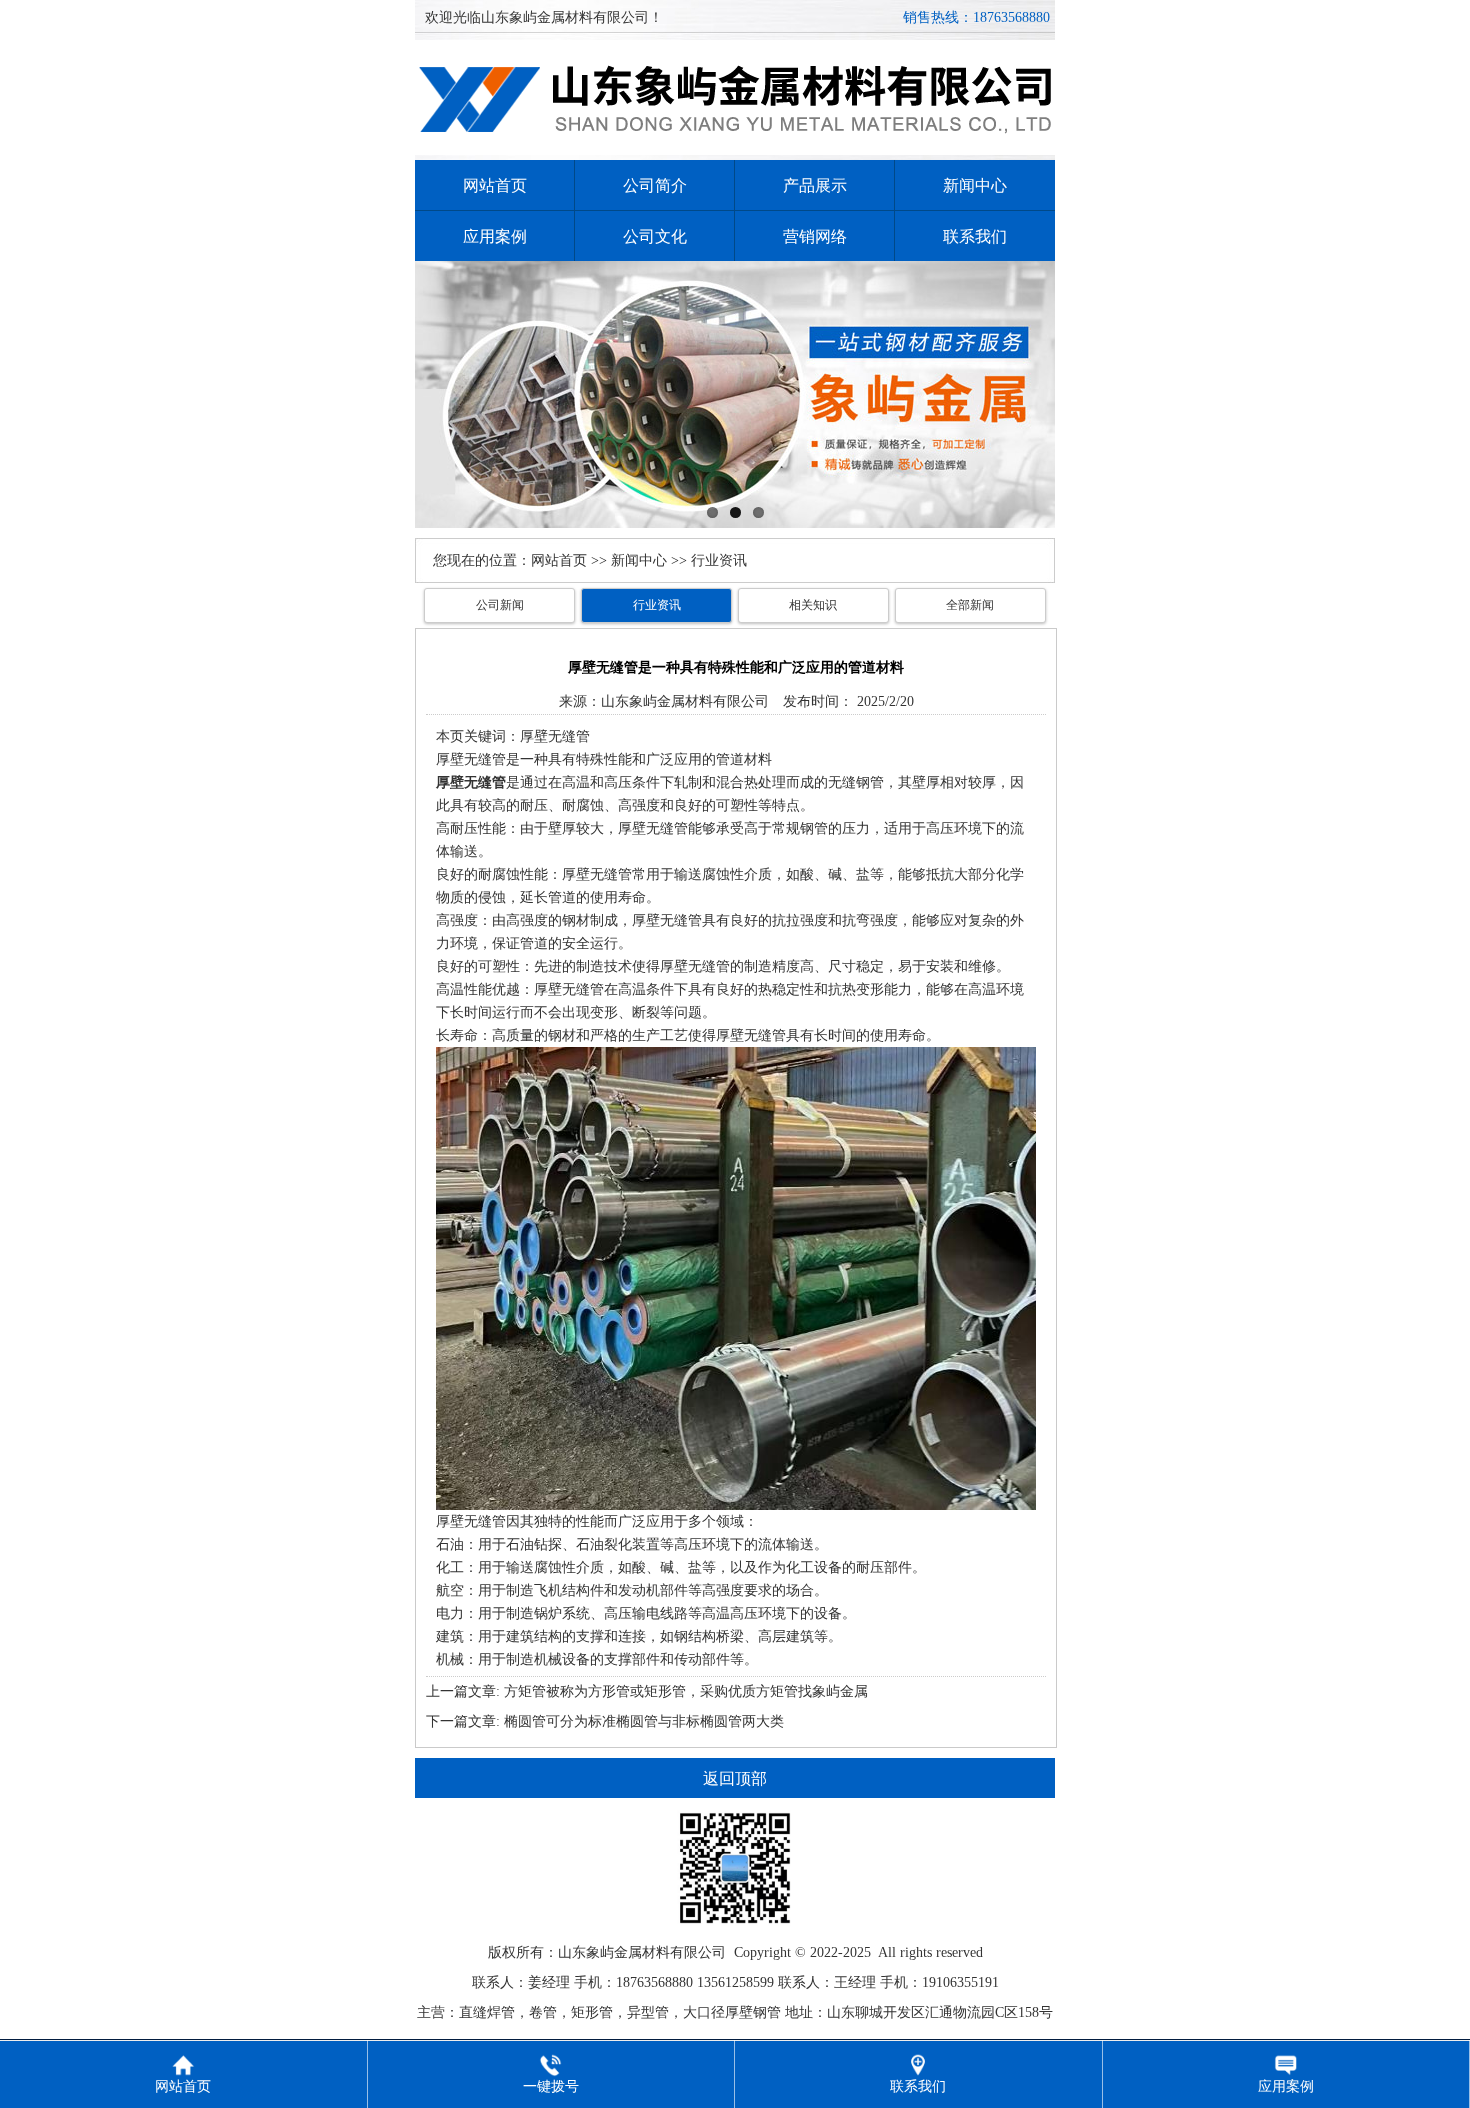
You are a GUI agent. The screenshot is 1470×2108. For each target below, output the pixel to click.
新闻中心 (975, 185)
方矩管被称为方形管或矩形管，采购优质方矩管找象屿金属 (686, 1691)
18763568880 (1011, 17)
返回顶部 (735, 1778)
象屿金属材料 (628, 1952)
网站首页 (495, 185)
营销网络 (815, 236)
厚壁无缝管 (471, 759)
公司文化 (655, 236)
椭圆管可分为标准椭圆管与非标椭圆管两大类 (644, 1721)
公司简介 (655, 185)
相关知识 (813, 605)
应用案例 (495, 236)
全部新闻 (970, 605)
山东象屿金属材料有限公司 (685, 701)
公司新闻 (500, 605)
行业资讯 (657, 605)
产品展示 (815, 185)
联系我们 (975, 236)
